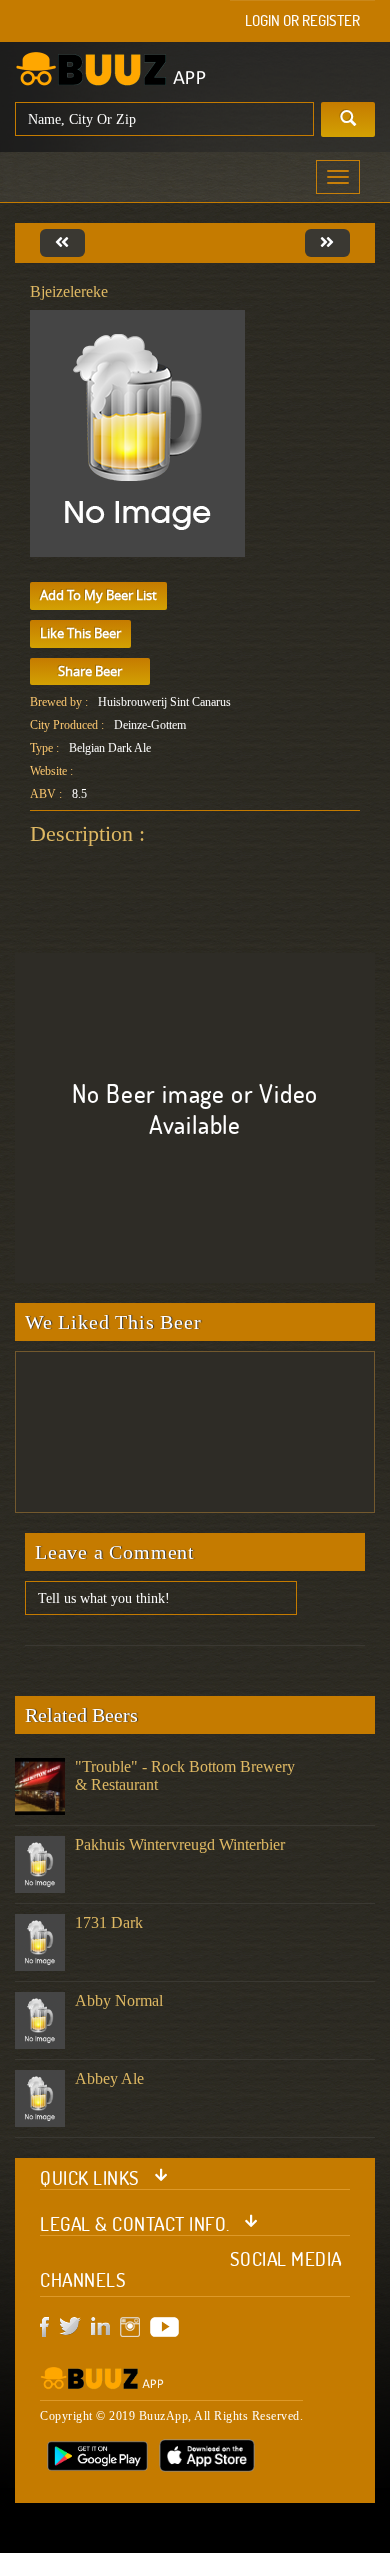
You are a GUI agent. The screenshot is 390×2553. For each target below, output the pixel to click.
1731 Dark (109, 1922)
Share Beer (90, 671)
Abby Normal (119, 2000)
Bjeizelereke (69, 291)
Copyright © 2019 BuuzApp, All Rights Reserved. (171, 2416)
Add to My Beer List (98, 595)
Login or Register (302, 20)
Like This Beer (80, 633)
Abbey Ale (109, 2078)
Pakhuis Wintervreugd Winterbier (180, 1844)
